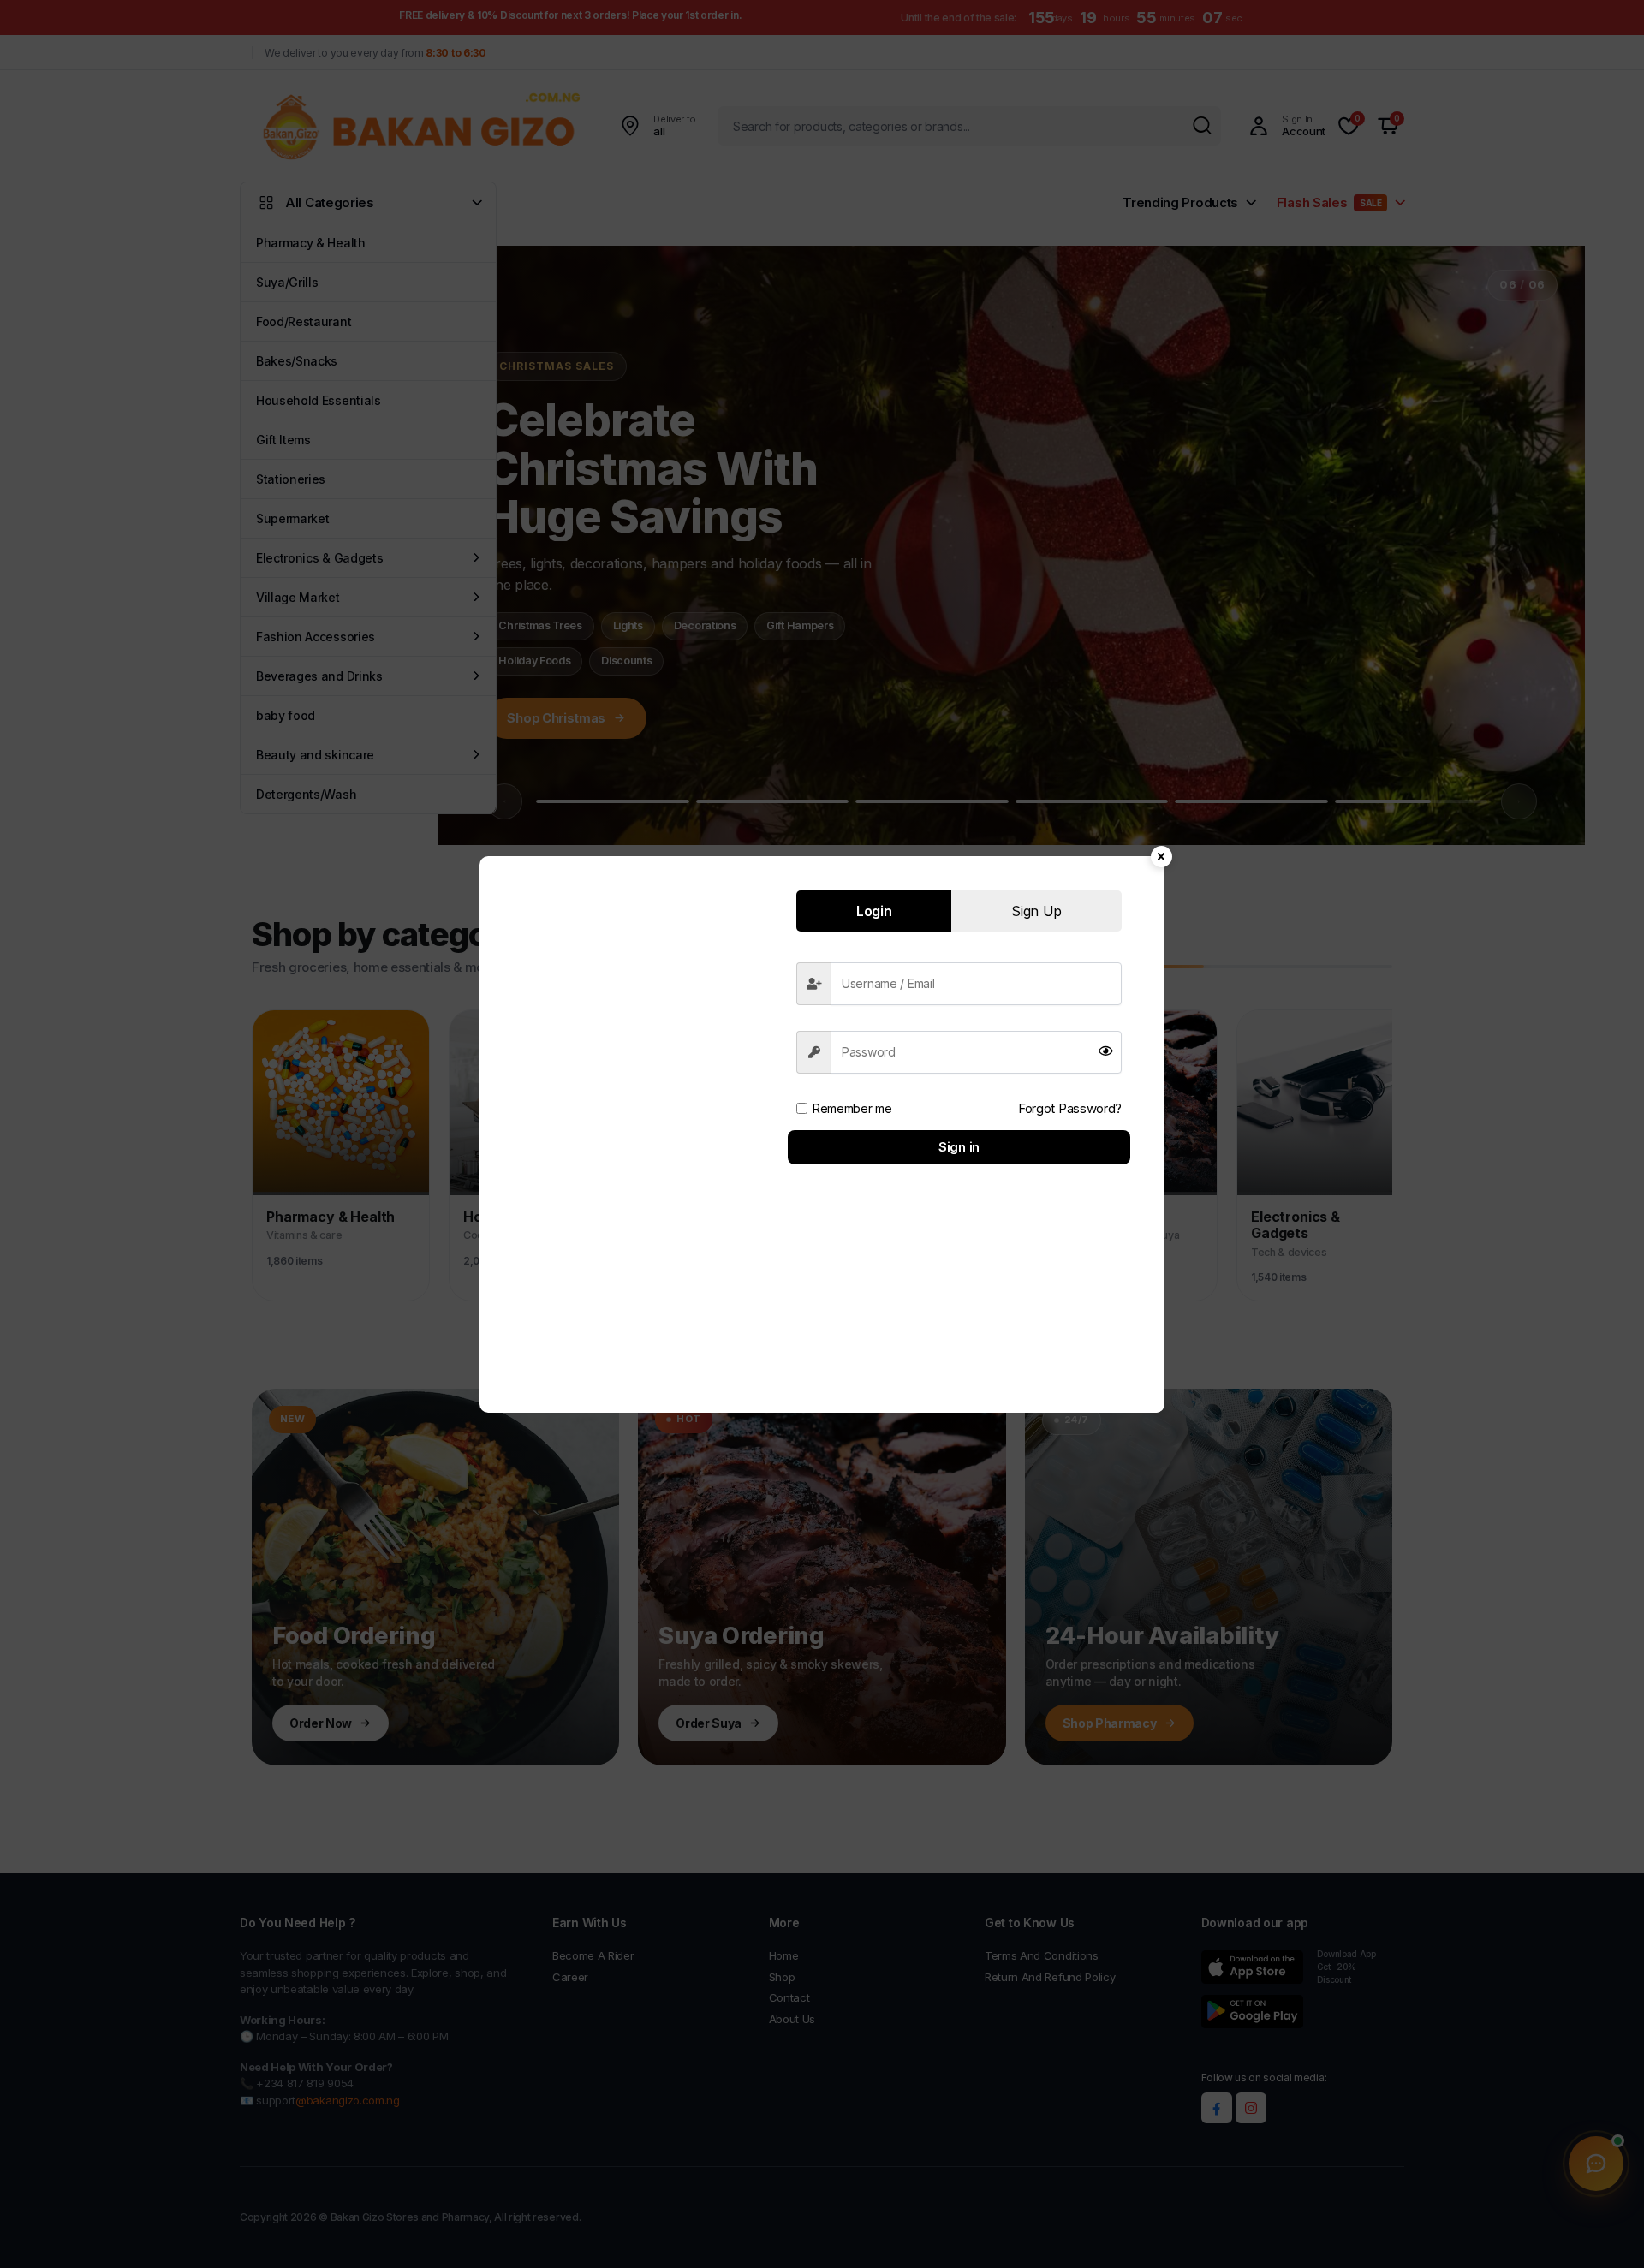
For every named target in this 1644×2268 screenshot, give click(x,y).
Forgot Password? (1070, 1108)
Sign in (959, 1147)
